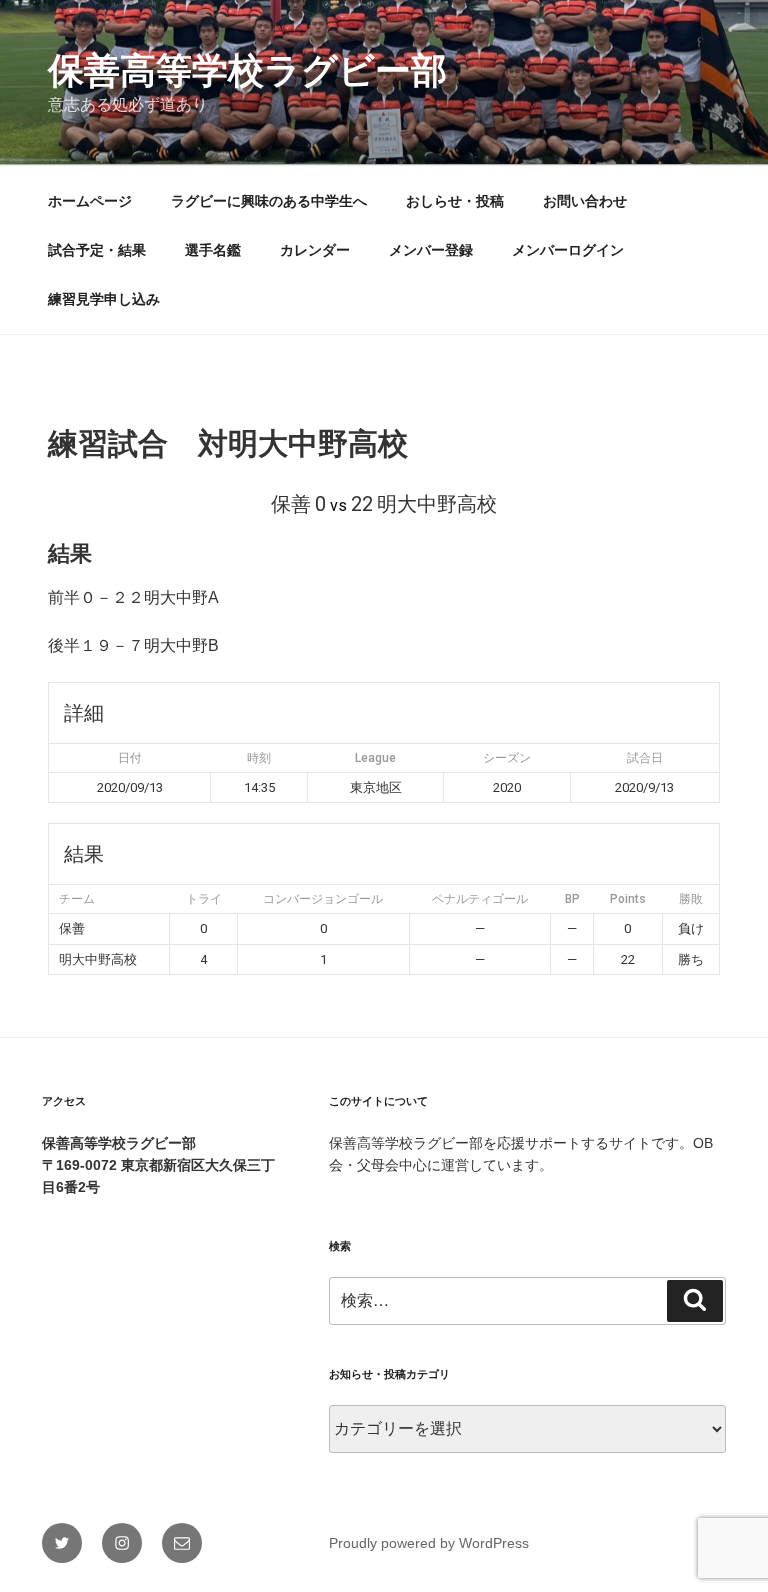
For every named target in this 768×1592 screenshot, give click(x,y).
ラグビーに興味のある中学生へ (269, 201)
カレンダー (315, 250)
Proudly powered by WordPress (429, 1543)
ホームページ (90, 201)
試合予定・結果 (97, 250)
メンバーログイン (568, 250)
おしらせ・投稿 (455, 201)
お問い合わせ (585, 201)
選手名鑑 (213, 250)
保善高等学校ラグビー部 (247, 70)
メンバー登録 (431, 250)
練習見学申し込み (104, 299)
